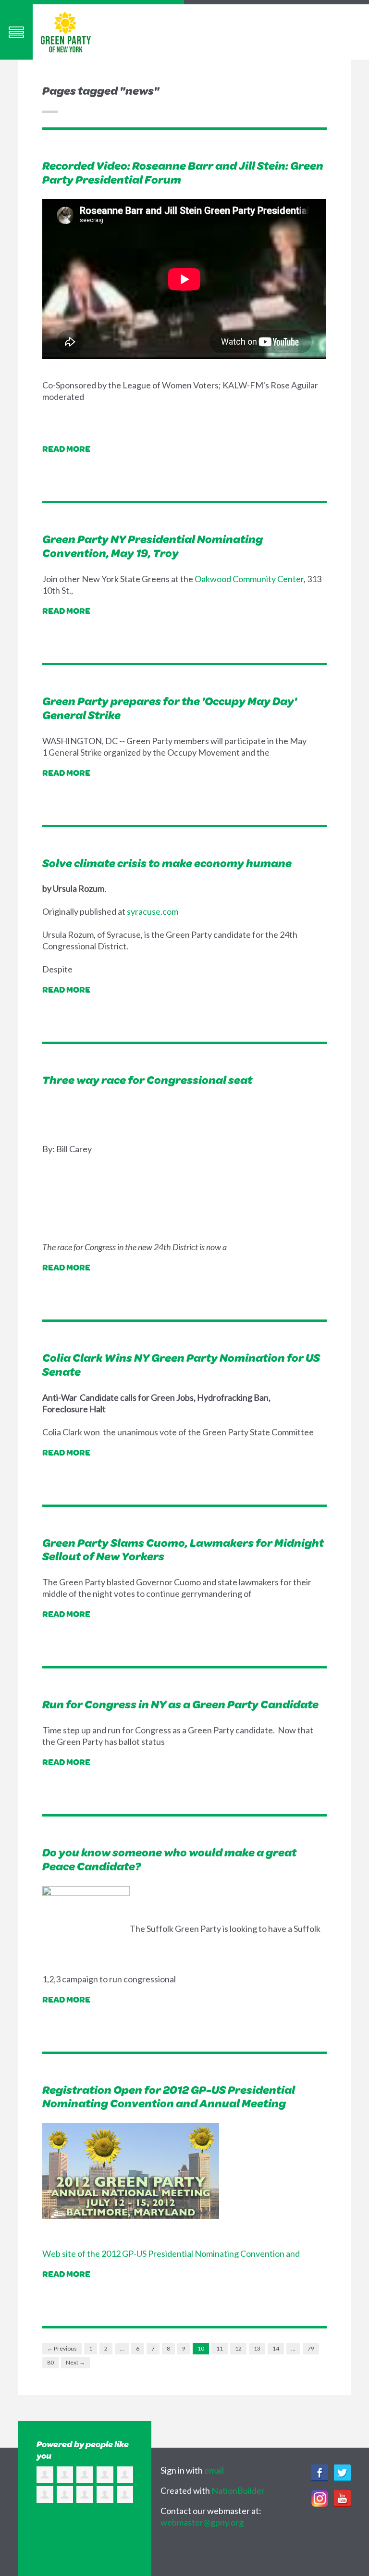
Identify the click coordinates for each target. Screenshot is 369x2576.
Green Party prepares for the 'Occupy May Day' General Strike (170, 708)
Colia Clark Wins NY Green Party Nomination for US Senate (181, 1364)
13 (257, 2348)
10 (201, 2348)
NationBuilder (238, 2490)
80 (50, 2362)
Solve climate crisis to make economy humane (167, 863)
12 (238, 2348)
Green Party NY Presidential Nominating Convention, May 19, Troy (153, 546)
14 (276, 2348)
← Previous (62, 2348)
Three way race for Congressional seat (147, 1080)
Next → (75, 2362)
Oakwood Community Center (249, 579)
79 (311, 2348)
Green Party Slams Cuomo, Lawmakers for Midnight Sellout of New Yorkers (183, 1549)
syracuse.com (152, 911)
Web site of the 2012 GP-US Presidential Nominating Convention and (171, 2253)
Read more (66, 448)
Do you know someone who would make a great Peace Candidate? (169, 1859)
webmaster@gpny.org (202, 2522)
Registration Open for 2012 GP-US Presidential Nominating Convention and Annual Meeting (169, 2097)
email (214, 2470)
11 (220, 2348)
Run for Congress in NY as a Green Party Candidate (180, 1704)
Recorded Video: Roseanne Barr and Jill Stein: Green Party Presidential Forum (183, 172)
